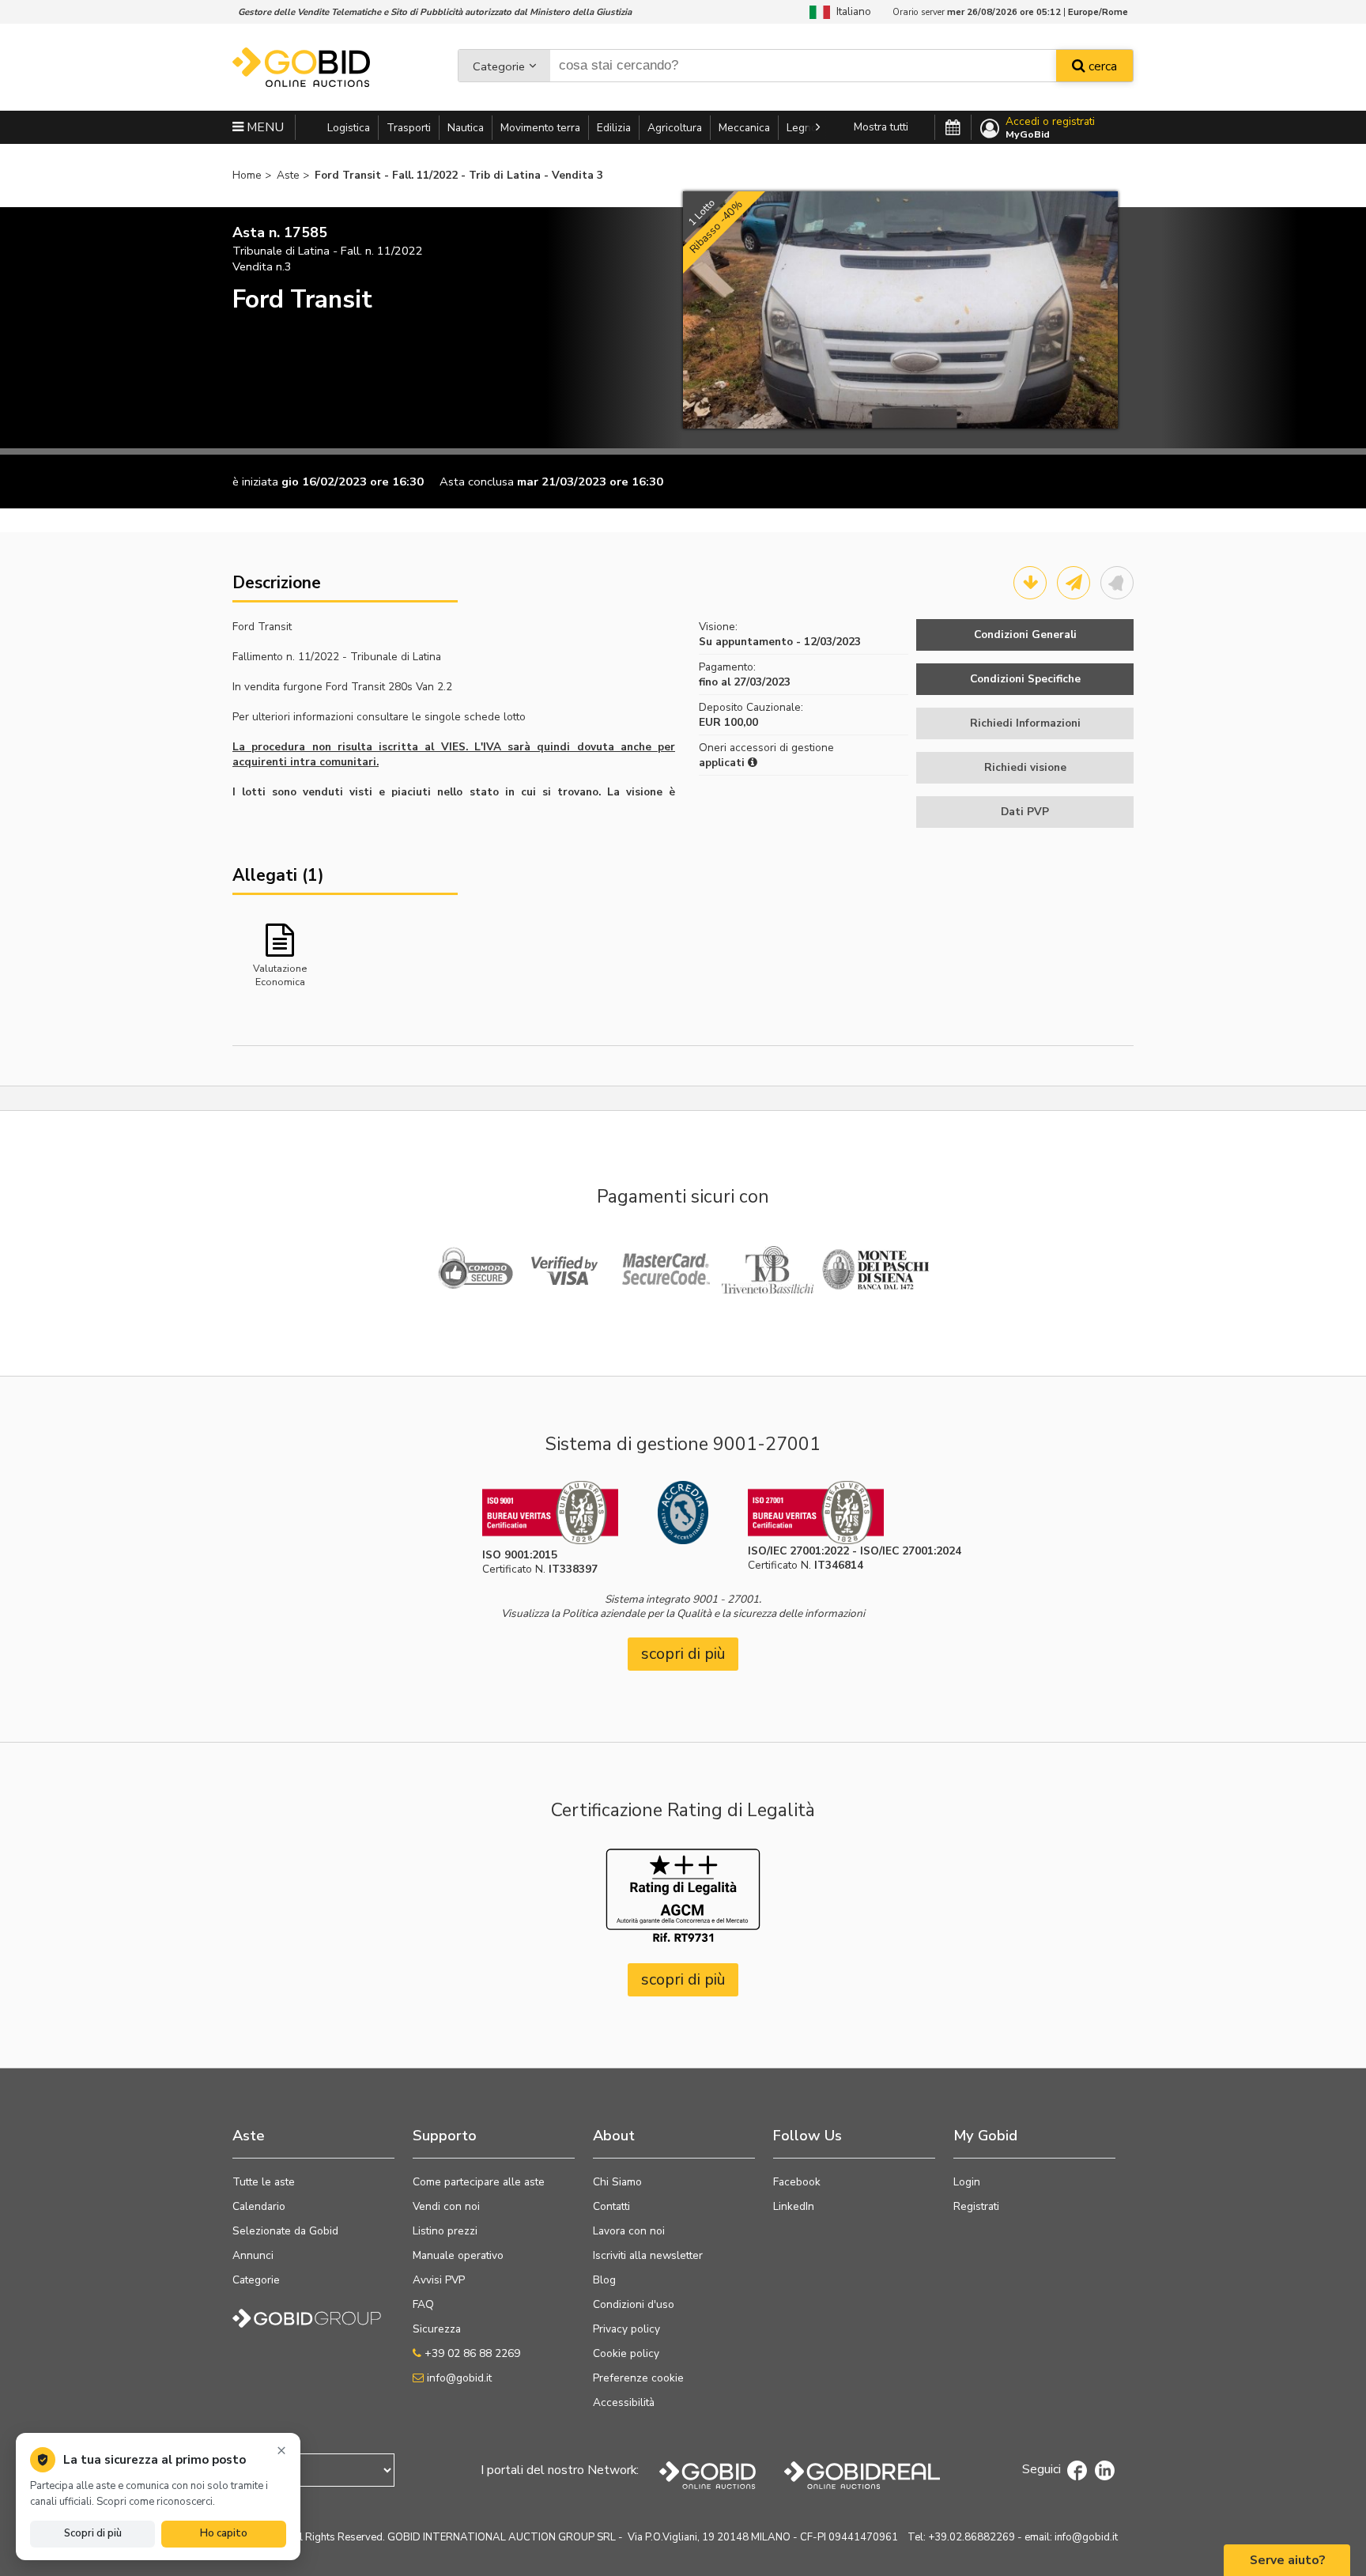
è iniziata (255, 482)
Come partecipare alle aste (479, 2182)
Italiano (851, 11)
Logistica (349, 128)
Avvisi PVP (439, 2280)
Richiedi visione (1025, 767)
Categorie (499, 66)
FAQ (423, 2304)
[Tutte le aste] (953, 128)
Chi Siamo (617, 2182)
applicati (723, 763)
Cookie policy (626, 2353)
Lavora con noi (629, 2231)
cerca (1101, 66)
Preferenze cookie (638, 2378)
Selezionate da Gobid (285, 2231)
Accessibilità (624, 2402)
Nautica (466, 128)
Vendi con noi (446, 2206)
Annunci (253, 2255)
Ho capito (224, 2533)
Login (967, 2182)
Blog (604, 2280)
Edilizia (614, 128)
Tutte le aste (264, 2182)
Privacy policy (626, 2329)
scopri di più (683, 1654)
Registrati (976, 2206)
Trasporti (409, 128)
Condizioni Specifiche (1025, 679)
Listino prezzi (445, 2231)
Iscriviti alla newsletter (648, 2255)
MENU (264, 127)
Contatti (611, 2206)
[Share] (1074, 583)
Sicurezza (437, 2329)
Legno (802, 128)
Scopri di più (93, 2533)
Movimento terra (540, 128)
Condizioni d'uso (634, 2304)
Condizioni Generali (1025, 635)
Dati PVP (1025, 812)
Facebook (797, 2182)
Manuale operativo (458, 2255)
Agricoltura (675, 128)
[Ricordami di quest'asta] (1117, 583)
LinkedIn (794, 2206)
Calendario (259, 2206)
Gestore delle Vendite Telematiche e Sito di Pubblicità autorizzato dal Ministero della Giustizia (435, 12)
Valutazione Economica (280, 974)
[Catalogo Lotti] (1030, 583)
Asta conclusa (477, 482)
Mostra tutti (881, 127)
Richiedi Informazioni (1025, 723)
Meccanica (744, 128)
